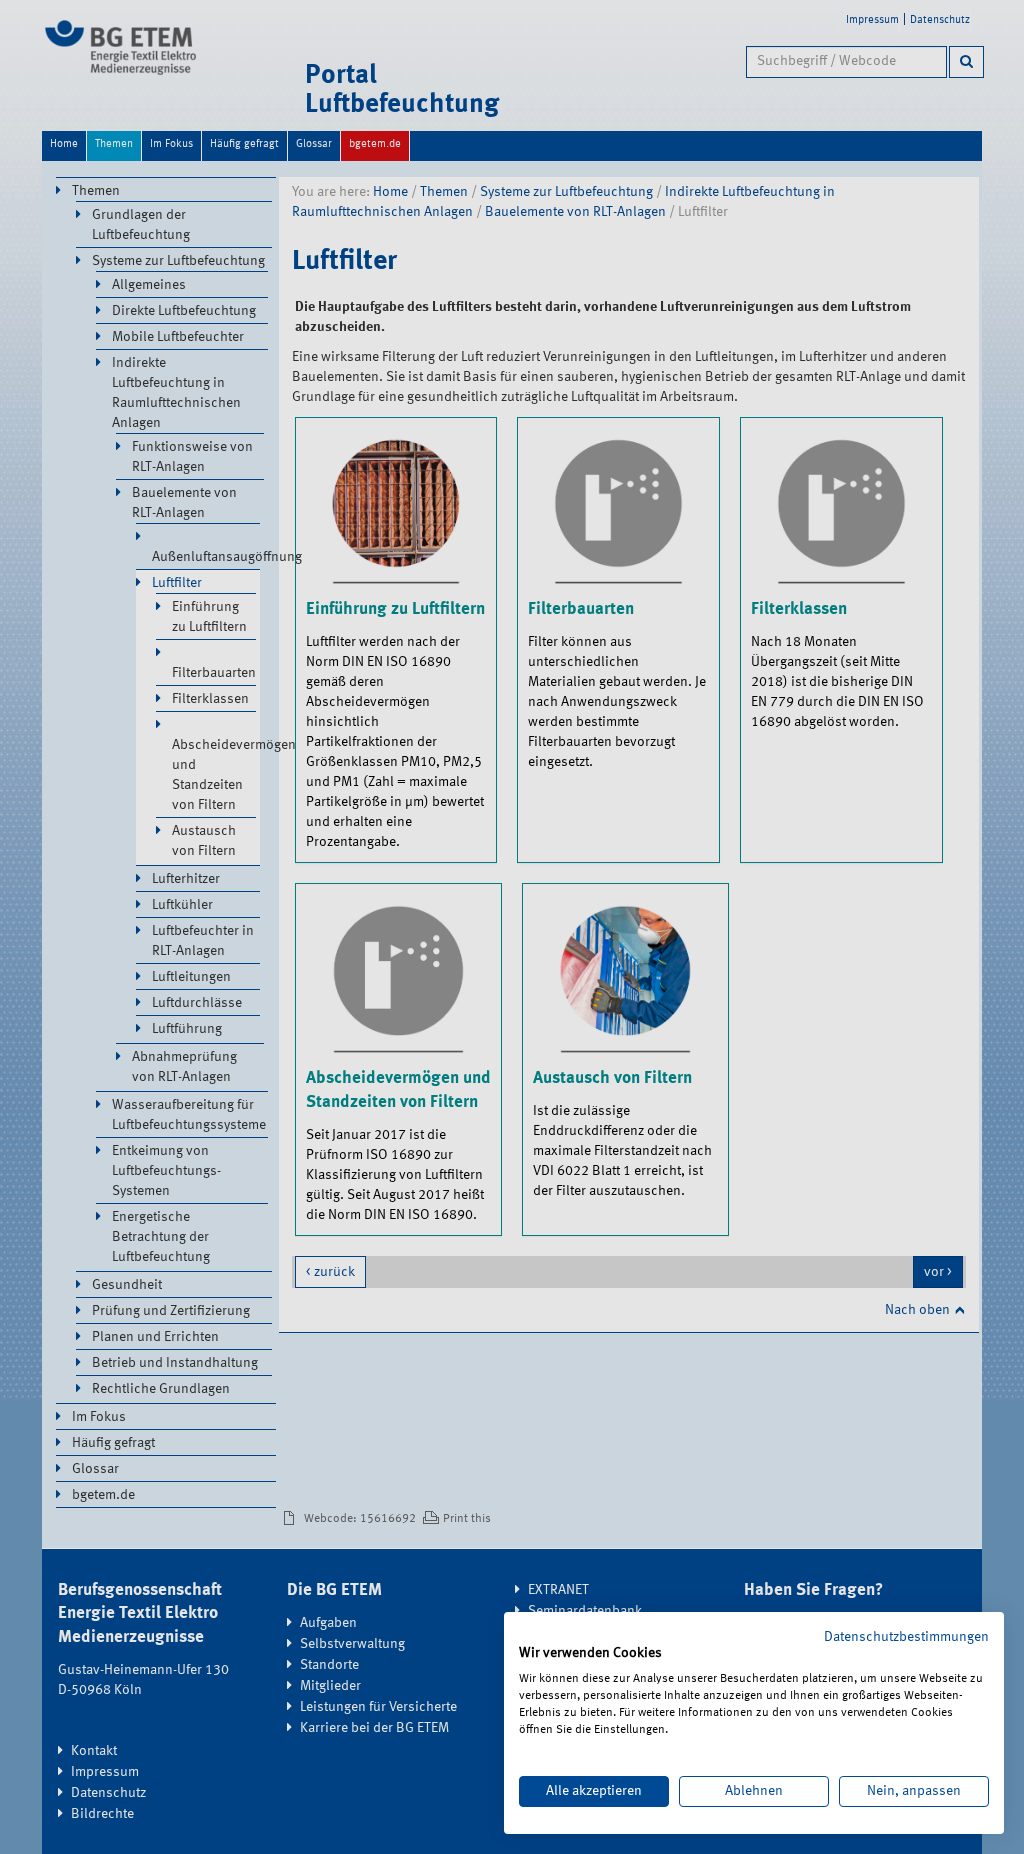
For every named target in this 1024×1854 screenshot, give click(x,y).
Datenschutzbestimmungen (906, 1637)
